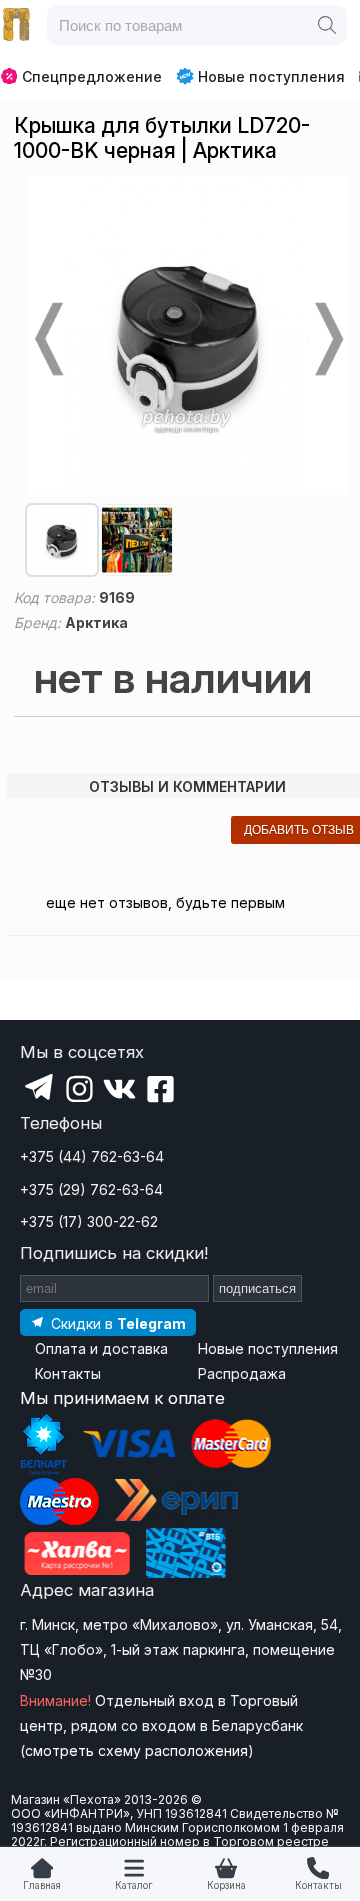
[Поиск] (327, 25)
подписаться (257, 1288)
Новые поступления (271, 76)
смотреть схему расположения (136, 1750)
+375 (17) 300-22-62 (89, 1221)
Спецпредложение (92, 76)
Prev (47, 339)
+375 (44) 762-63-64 (92, 1156)
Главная (42, 1885)
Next (327, 339)
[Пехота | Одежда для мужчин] (17, 25)
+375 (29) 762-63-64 (91, 1189)
